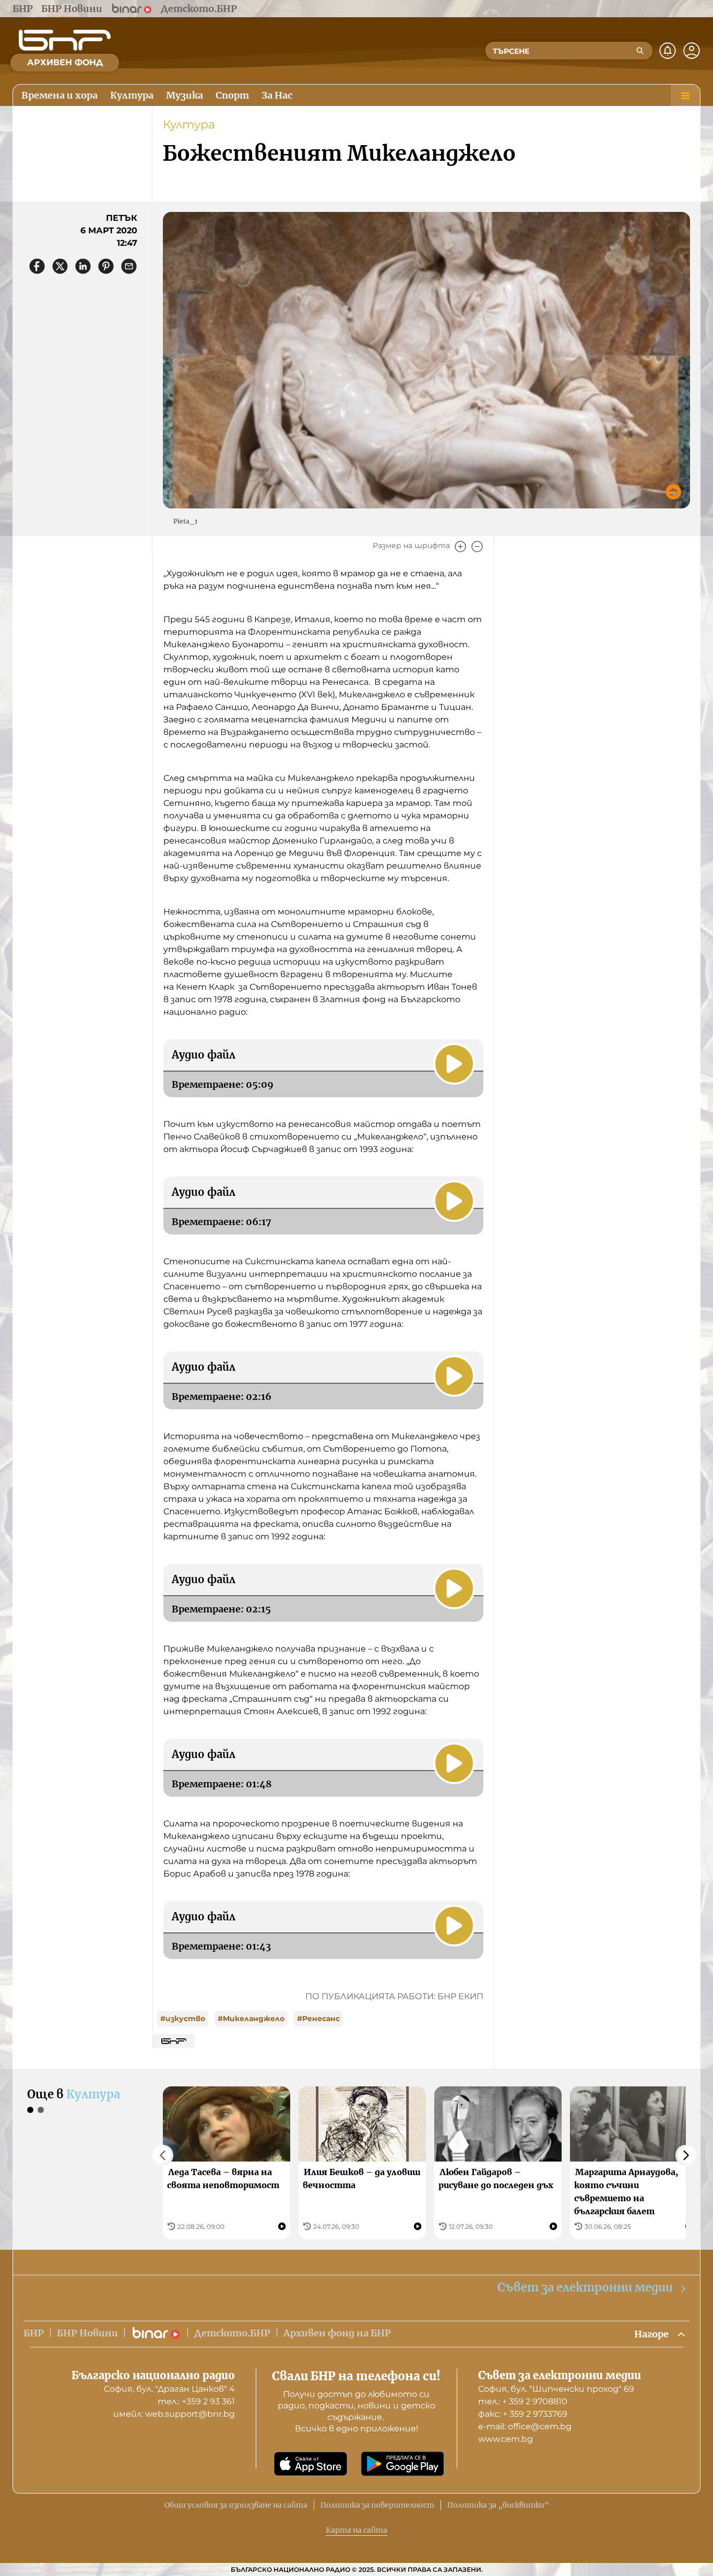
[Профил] (692, 51)
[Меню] (685, 96)
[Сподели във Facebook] (37, 266)
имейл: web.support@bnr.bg (174, 2414)
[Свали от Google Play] (402, 2464)
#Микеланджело (251, 2019)
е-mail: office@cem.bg (525, 2426)
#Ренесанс (318, 2019)
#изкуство (183, 2019)
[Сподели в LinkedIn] (83, 266)
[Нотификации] (668, 51)
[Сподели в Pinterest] (106, 266)
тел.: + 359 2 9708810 (523, 2401)
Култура (189, 124)
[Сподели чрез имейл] (129, 266)
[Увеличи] (460, 547)
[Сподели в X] (60, 266)
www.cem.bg (506, 2439)
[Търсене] (640, 51)
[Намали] (477, 547)
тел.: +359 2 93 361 (196, 2401)
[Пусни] (454, 1064)
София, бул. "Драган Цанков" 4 (169, 2389)
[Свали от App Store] (311, 2464)
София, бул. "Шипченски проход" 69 (556, 2389)
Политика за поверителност (377, 2505)
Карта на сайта (356, 2530)
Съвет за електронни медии (585, 2287)
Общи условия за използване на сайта (236, 2505)
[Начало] (65, 40)
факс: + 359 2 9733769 (523, 2414)
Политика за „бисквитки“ (498, 2505)
